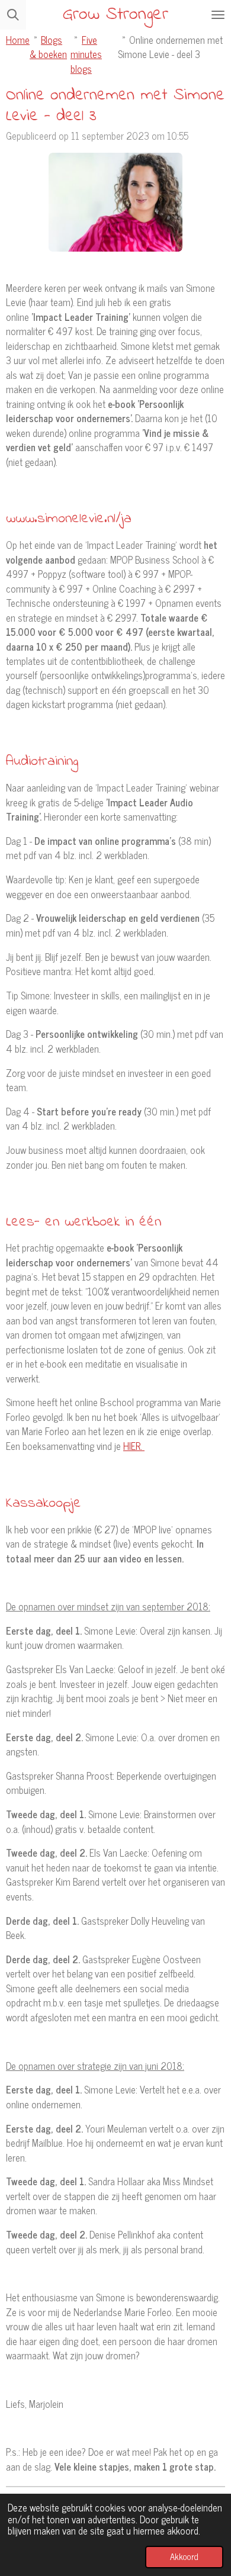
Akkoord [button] (184, 2556)
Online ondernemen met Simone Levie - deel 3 (170, 46)
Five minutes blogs (86, 54)
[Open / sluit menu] (218, 15)
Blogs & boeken (48, 46)
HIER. (134, 1445)
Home (18, 39)
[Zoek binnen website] (13, 15)
